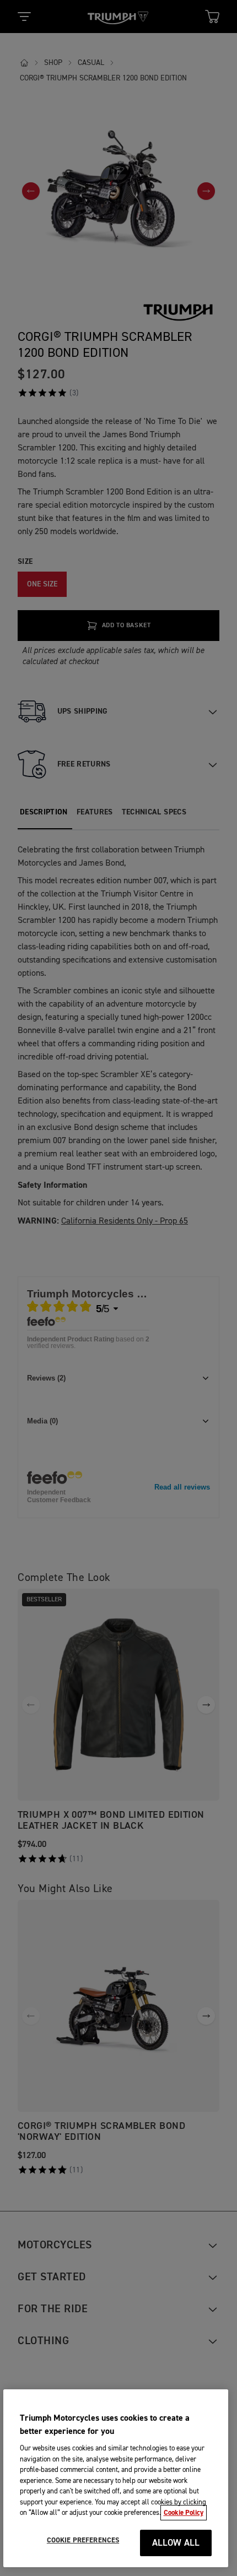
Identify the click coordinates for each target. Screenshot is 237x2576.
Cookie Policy (184, 2513)
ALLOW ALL (176, 2543)
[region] (116, 2478)
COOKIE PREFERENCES (83, 2540)
